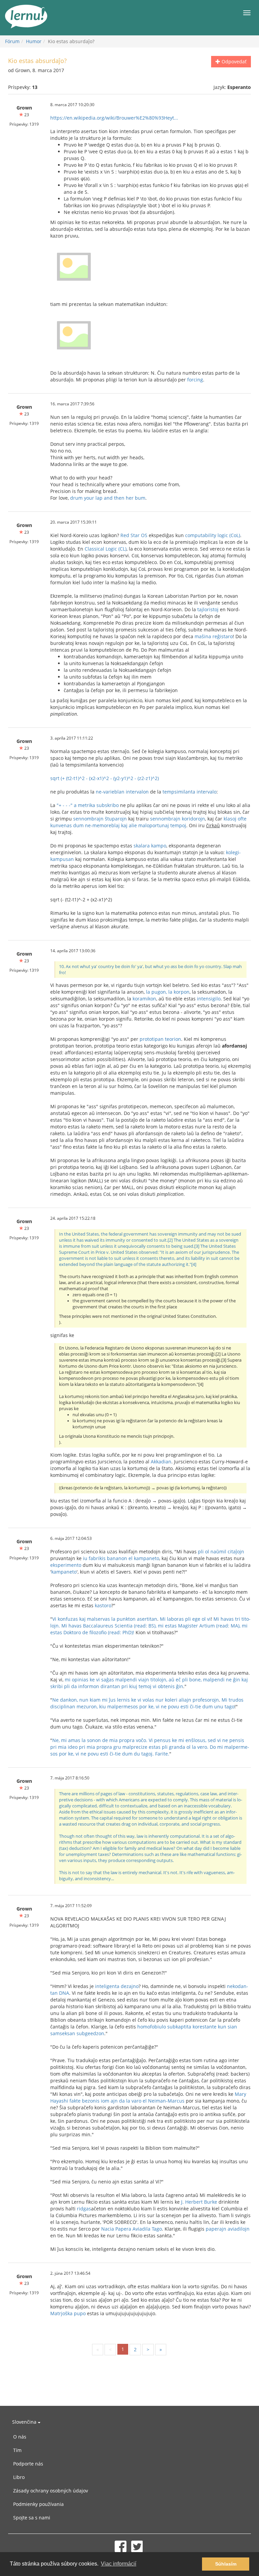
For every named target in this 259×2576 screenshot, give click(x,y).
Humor (34, 41)
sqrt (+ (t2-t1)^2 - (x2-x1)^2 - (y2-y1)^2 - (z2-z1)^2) (105, 778)
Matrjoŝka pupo (68, 2313)
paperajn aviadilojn (228, 2229)
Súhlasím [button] (226, 2564)
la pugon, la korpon (168, 992)
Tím (17, 2450)
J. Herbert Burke (199, 2202)
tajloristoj (208, 609)
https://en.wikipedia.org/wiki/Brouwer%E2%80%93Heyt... (114, 118)
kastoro (103, 1605)
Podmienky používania (38, 2504)
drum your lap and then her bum (108, 498)
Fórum (12, 41)
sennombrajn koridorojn (178, 819)
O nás (20, 2437)
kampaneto (64, 1572)
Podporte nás (28, 2464)
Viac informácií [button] (119, 2564)
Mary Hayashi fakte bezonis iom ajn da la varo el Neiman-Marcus (148, 2097)
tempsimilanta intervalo (190, 792)
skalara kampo (150, 846)
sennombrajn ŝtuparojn (100, 819)
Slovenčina (25, 2422)
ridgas (84, 2209)
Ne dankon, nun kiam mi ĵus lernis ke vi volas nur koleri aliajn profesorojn (136, 1700)
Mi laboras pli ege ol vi (185, 1619)
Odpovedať (233, 61)
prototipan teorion (160, 1039)
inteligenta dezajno (116, 1986)
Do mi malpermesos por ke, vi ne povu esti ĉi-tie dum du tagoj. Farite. (150, 1750)
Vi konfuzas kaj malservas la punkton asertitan (105, 1619)
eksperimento (66, 1565)
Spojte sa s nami (32, 2518)
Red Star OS (134, 535)
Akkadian (161, 1462)
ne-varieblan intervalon (122, 792)
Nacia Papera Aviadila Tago (132, 2229)
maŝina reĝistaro (214, 636)
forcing (195, 380)
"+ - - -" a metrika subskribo (88, 805)
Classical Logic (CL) (106, 549)
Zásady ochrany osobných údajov (51, 2491)
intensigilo (209, 999)
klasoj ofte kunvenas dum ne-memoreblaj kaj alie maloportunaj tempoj (148, 822)
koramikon (144, 999)
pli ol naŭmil (212, 1551)
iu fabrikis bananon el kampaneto (121, 1558)
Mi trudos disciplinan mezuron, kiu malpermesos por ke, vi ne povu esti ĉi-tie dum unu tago (147, 1703)
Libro (19, 2477)
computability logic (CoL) (213, 535)
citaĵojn (236, 1551)
